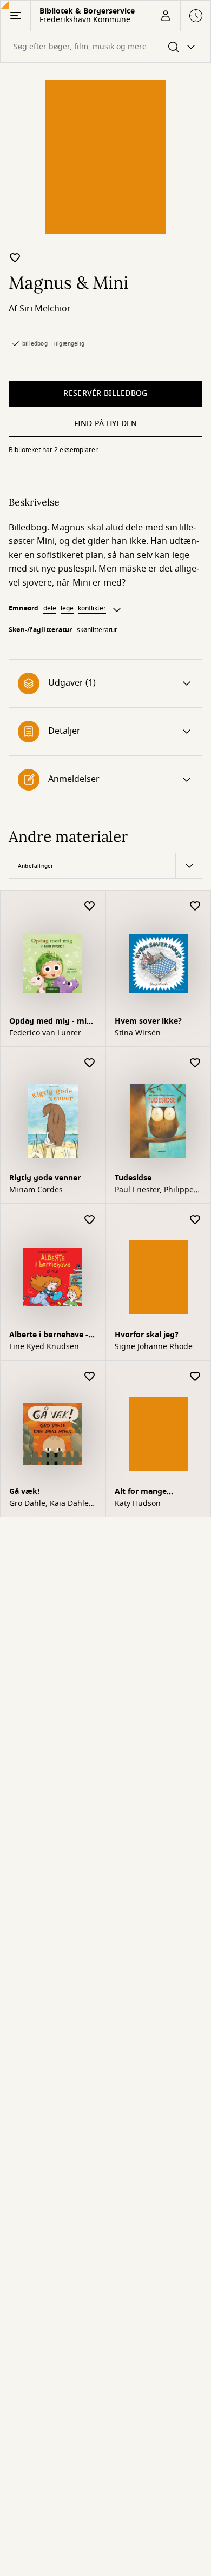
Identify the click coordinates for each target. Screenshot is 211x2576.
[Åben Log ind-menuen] (165, 16)
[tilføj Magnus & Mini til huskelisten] (15, 257)
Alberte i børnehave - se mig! (49, 1336)
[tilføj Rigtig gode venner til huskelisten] (90, 1063)
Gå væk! (24, 1492)
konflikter (92, 608)
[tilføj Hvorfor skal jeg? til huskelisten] (195, 1220)
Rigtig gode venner (45, 1178)
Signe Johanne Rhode (154, 1347)
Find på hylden (106, 424)
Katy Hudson (138, 1504)
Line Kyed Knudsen (44, 1347)
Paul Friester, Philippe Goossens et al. (154, 1190)
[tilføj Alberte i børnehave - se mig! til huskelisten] (90, 1220)
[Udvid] (117, 610)
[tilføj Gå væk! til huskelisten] (90, 1377)
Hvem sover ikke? (148, 1021)
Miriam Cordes (36, 1190)
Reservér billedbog (105, 393)
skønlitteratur (97, 630)
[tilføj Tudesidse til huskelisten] (195, 1063)
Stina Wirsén (138, 1033)
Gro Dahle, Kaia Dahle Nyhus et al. (49, 1504)
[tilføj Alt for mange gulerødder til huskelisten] (195, 1377)
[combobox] (105, 47)
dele (50, 608)
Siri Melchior (45, 309)
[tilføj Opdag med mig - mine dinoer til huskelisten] (90, 907)
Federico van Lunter (45, 1033)
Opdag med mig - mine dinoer (52, 1022)
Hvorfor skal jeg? (147, 1335)
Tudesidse (133, 1178)
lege (67, 608)
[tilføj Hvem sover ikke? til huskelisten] (195, 907)
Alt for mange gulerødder (141, 1493)
